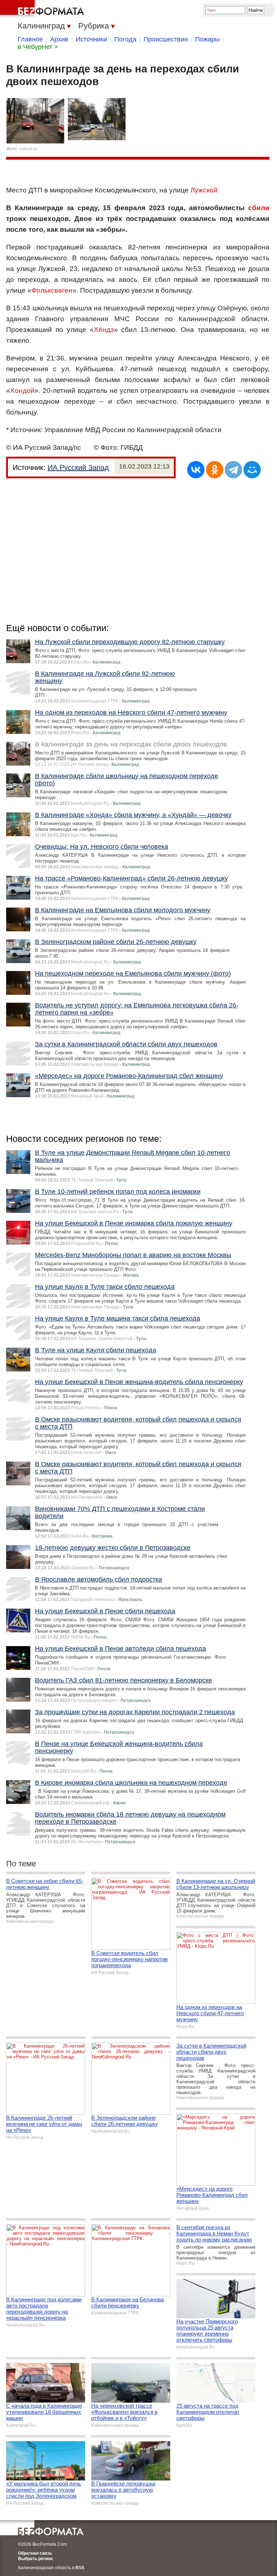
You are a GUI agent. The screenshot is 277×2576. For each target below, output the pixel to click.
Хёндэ (104, 330)
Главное (30, 39)
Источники (91, 39)
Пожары (207, 39)
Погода (125, 39)
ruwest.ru (28, 149)
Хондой (22, 391)
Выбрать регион (35, 2559)
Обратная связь (35, 2553)
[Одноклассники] (215, 470)
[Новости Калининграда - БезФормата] (43, 9)
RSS (80, 2568)
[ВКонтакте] (196, 470)
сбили (259, 208)
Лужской (204, 190)
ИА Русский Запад (78, 467)
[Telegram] (233, 470)
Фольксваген (52, 290)
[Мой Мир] (252, 470)
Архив (59, 39)
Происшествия (166, 39)
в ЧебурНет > (38, 47)
